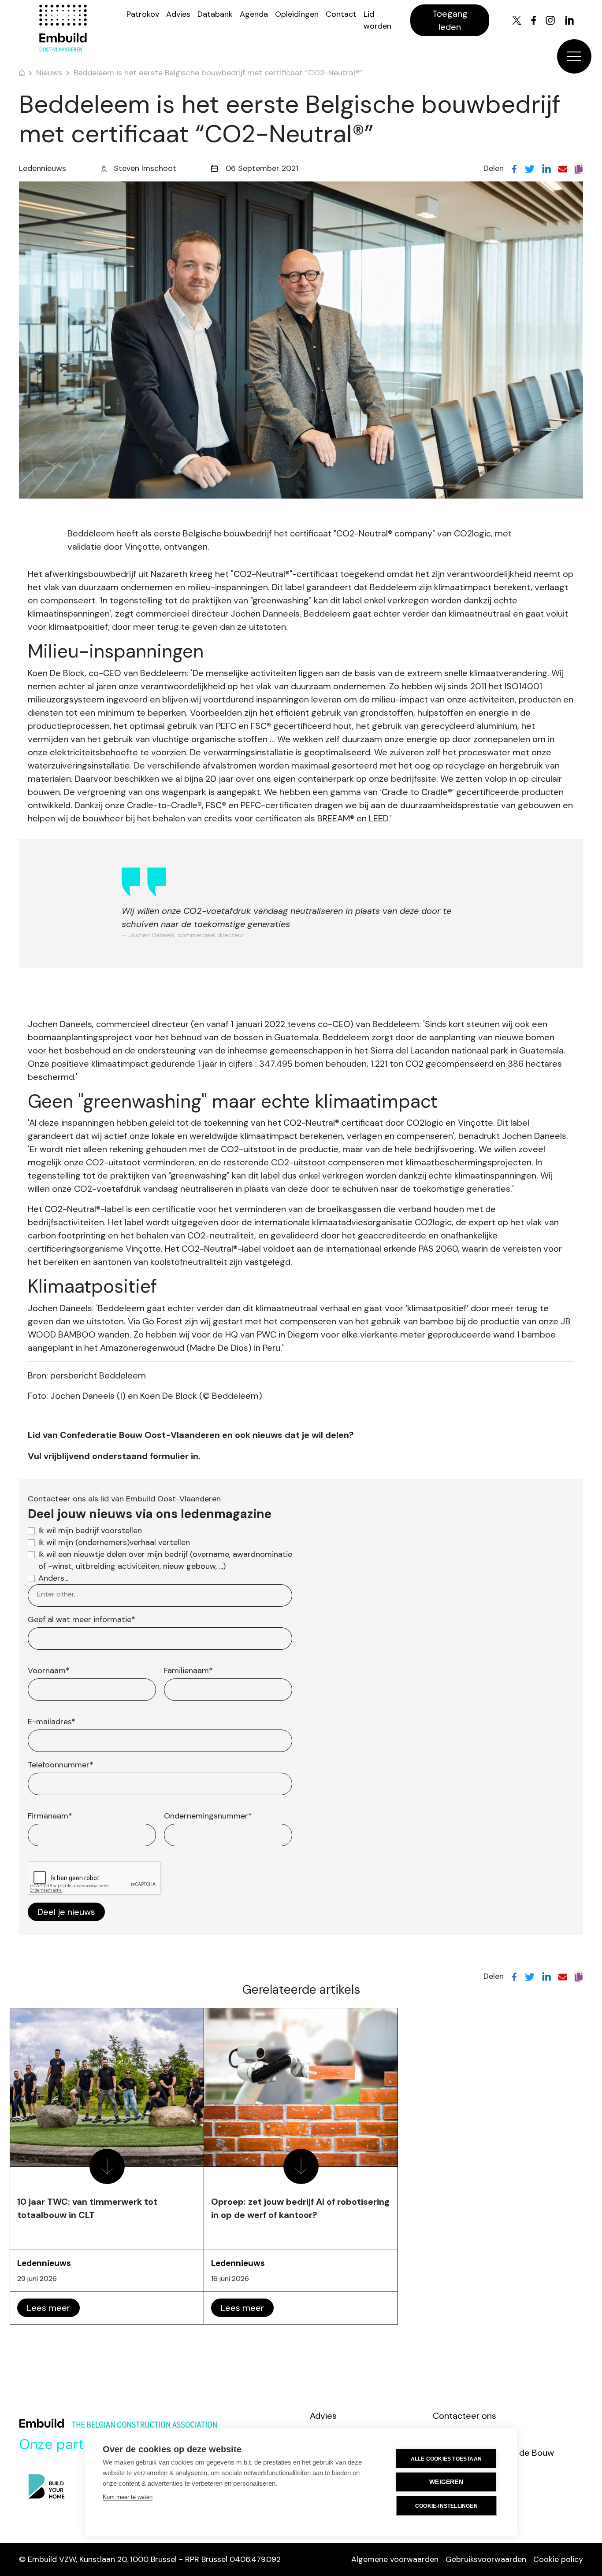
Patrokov (143, 14)
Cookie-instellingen (446, 2506)
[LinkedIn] (569, 20)
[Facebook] (534, 20)
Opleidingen (297, 14)
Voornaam (49, 1671)
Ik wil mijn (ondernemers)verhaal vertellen (114, 1542)
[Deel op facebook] (514, 168)
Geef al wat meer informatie (82, 1619)
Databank (215, 14)
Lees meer (48, 2308)
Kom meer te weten (128, 2497)
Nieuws (49, 73)
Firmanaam (50, 1816)
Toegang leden (450, 20)
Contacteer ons (465, 2416)
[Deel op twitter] (530, 168)
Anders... (53, 1578)
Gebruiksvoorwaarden (486, 2559)
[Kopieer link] (579, 168)
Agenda (254, 14)
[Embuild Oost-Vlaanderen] (63, 28)
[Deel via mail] (563, 168)
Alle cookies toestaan (446, 2459)
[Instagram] (550, 20)
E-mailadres (52, 1722)
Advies (178, 14)
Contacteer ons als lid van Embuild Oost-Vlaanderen (124, 1499)
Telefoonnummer (61, 1765)
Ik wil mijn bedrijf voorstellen (90, 1530)
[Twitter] (517, 20)
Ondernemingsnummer (208, 1816)
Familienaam (188, 1671)
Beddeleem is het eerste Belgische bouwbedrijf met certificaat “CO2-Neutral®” (218, 73)
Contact (341, 14)
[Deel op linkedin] (546, 168)
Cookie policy (558, 2559)
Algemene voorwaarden (395, 2559)
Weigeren (446, 2482)
